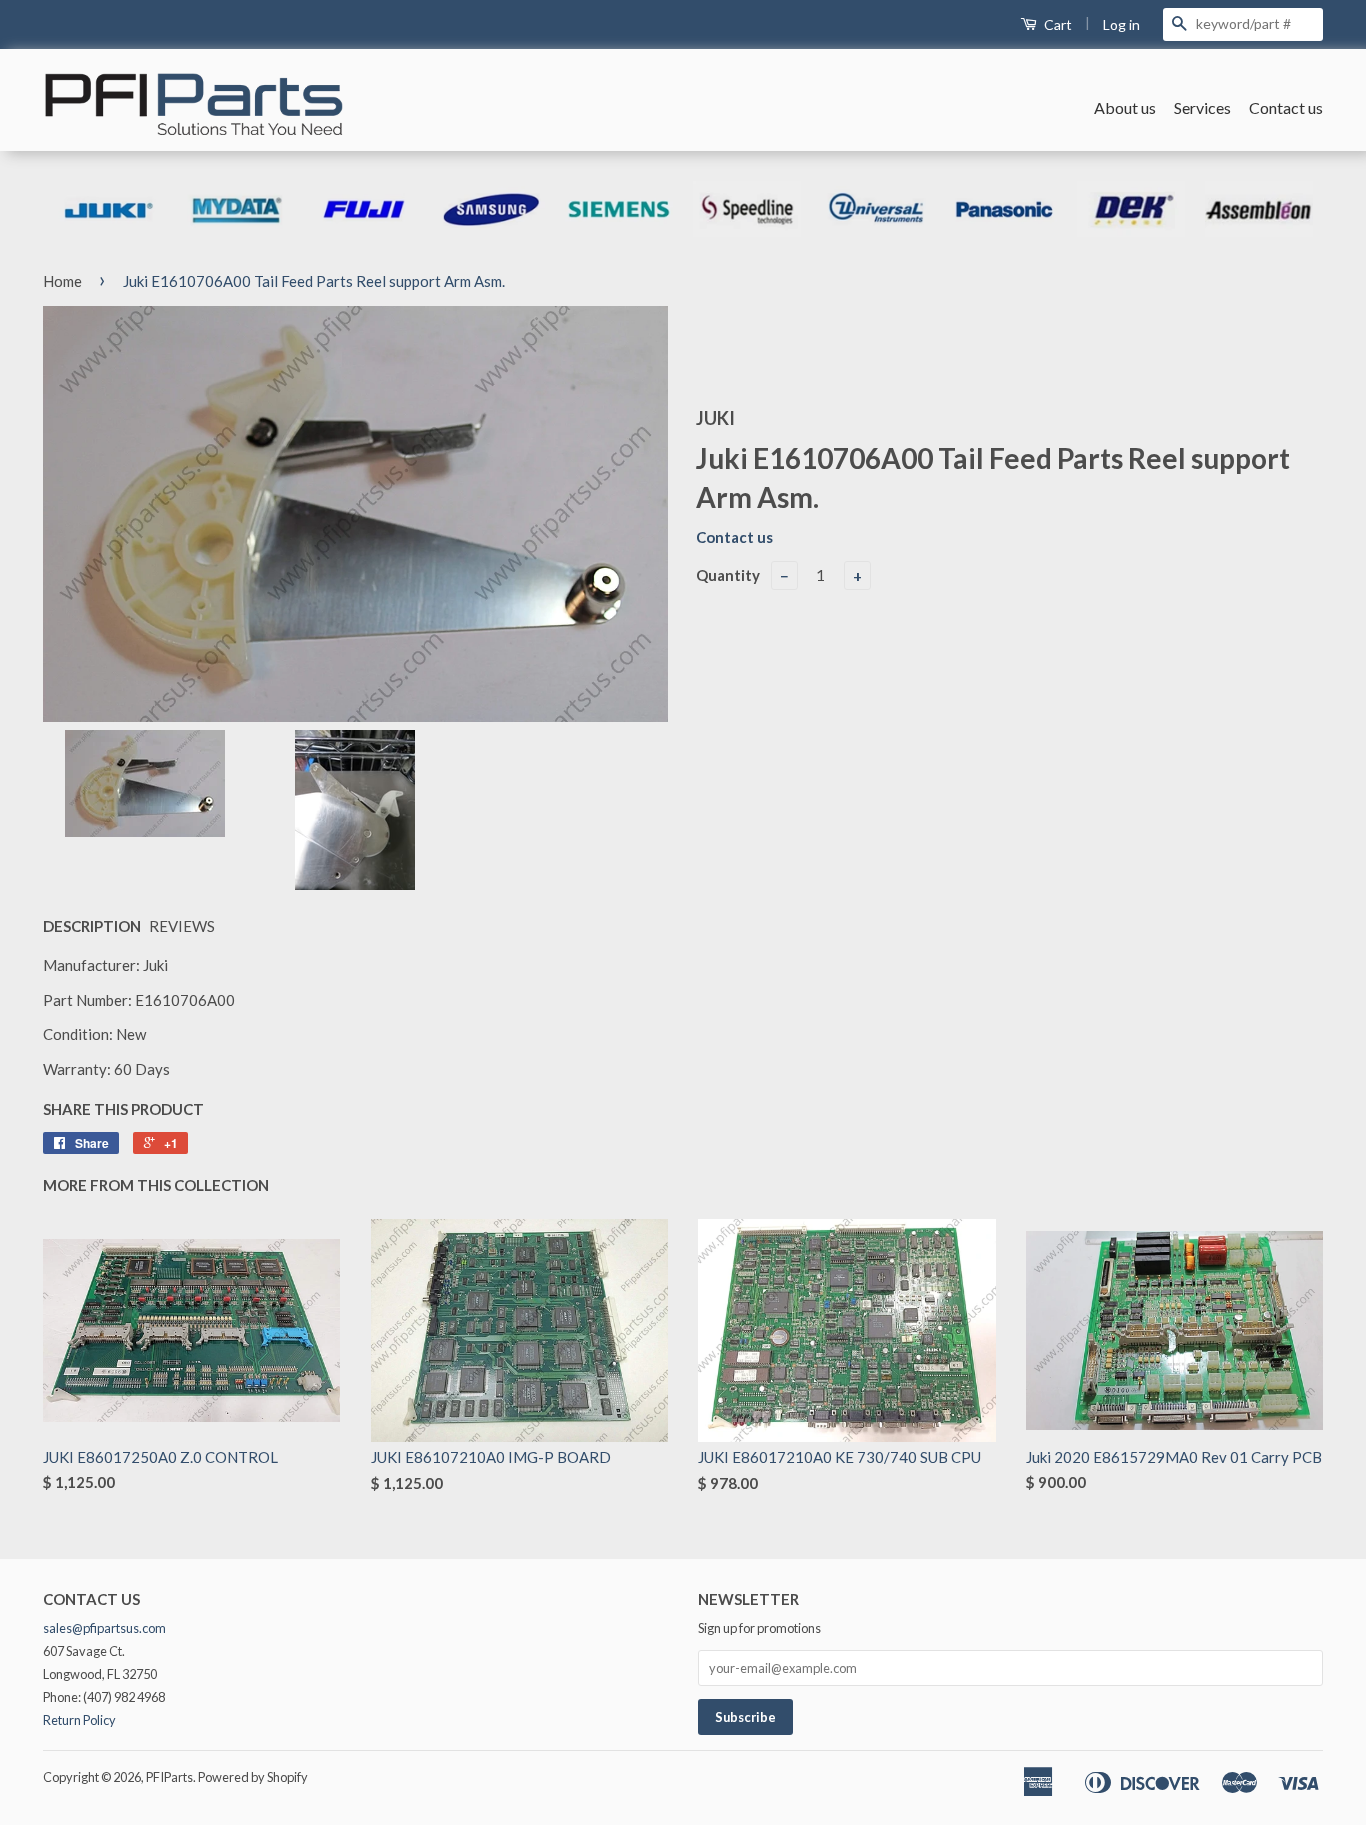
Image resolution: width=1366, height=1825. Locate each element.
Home (62, 281)
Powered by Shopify (253, 1777)
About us (1125, 107)
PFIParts (169, 1777)
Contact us (1286, 107)
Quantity (728, 575)
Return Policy (79, 1720)
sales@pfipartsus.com (104, 1628)
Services (1202, 107)
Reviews (182, 926)
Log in (1121, 24)
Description (92, 926)
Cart (1056, 24)
